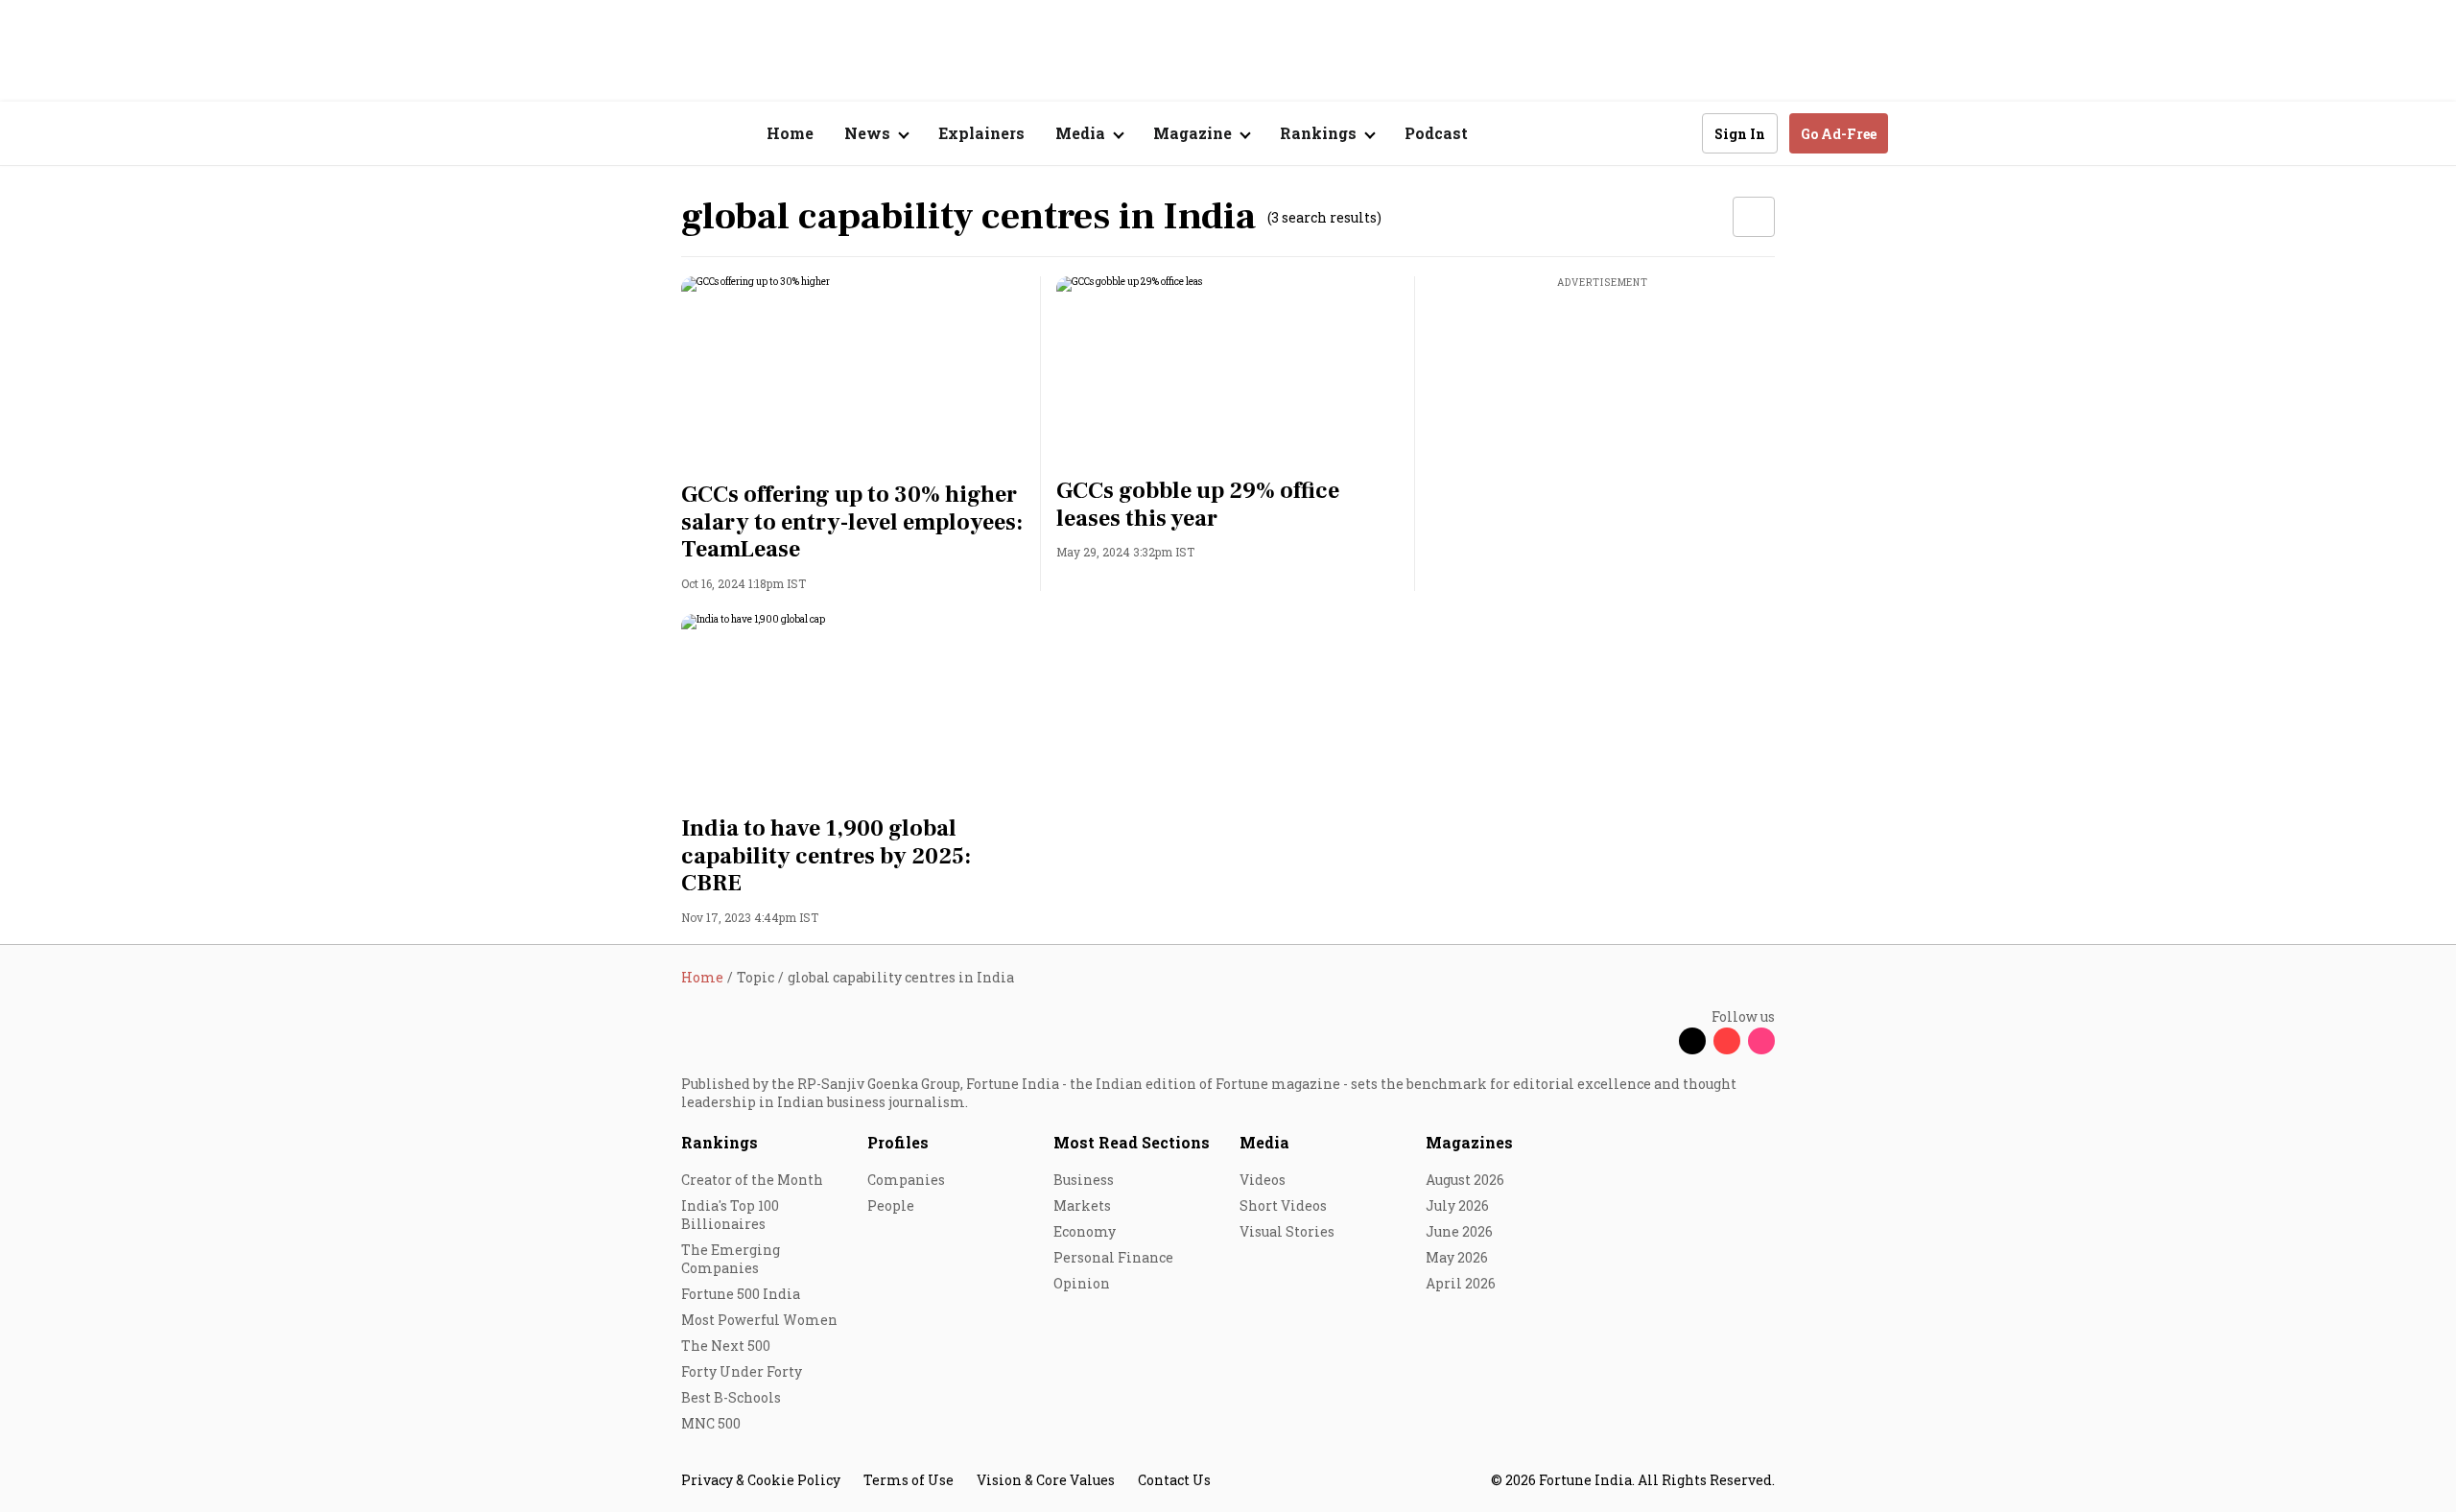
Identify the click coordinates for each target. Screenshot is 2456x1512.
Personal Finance (1113, 1257)
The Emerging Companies (731, 1259)
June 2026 (1459, 1231)
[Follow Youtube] (1727, 1041)
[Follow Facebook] (1658, 1041)
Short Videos (1283, 1205)
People (891, 1205)
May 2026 (1457, 1257)
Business (1084, 1180)
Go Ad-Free (1839, 134)
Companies (906, 1180)
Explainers (981, 133)
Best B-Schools (731, 1397)
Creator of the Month (752, 1180)
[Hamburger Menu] (579, 134)
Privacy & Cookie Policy (761, 1480)
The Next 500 (726, 1346)
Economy (1085, 1231)
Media (1264, 1142)
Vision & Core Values (1046, 1480)
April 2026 (1461, 1283)
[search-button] (1675, 132)
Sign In (1740, 134)
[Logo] (671, 134)
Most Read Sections (1132, 1142)
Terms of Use (909, 1480)
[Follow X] (1692, 1041)
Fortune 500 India (741, 1294)
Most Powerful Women (759, 1320)
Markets (1082, 1205)
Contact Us (1174, 1480)
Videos (1263, 1180)
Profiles (898, 1142)
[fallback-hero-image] (853, 373)
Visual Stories (1287, 1231)
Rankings (720, 1142)
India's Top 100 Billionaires (730, 1215)
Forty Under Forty (742, 1371)
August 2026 (1465, 1180)
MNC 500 (711, 1423)
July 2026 (1457, 1205)
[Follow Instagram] (1761, 1041)
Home (790, 133)
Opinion (1082, 1283)
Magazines (1469, 1142)
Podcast (1436, 133)
